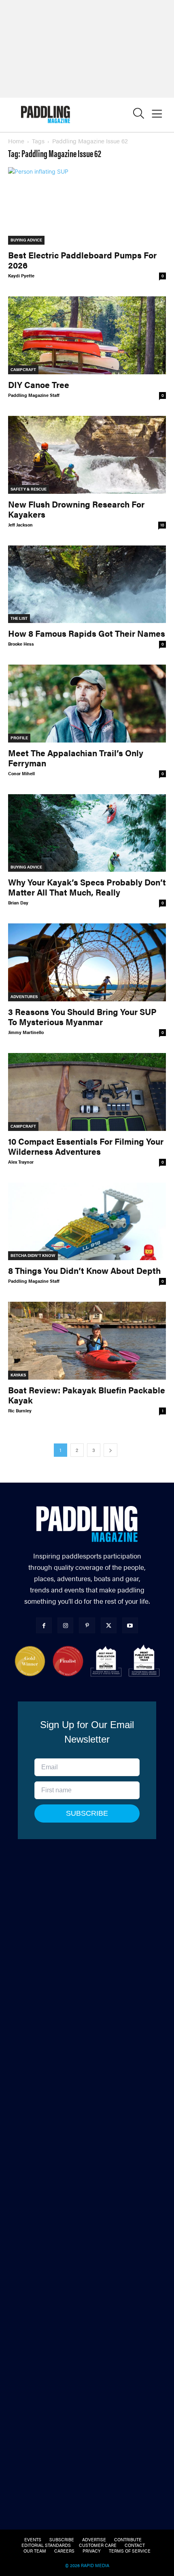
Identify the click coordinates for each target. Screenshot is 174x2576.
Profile (19, 738)
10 (162, 525)
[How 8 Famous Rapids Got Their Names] (87, 584)
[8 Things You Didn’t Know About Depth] (87, 1222)
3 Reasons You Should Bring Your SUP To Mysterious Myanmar (82, 1016)
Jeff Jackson (20, 525)
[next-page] (110, 1450)
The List (19, 618)
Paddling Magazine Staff (34, 395)
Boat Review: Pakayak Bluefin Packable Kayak (87, 1395)
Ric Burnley (20, 1411)
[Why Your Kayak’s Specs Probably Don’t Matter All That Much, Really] (87, 833)
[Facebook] (44, 1625)
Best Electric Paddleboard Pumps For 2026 (82, 260)
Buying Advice (26, 240)
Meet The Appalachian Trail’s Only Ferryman (76, 758)
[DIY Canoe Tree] (87, 335)
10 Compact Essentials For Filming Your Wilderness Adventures (86, 1146)
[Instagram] (65, 1625)
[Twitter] (109, 1625)
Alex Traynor (21, 1162)
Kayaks (18, 1375)
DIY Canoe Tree (39, 384)
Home (16, 141)
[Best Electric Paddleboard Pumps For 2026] (87, 206)
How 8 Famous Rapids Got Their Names (87, 633)
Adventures (24, 996)
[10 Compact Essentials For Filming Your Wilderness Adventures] (87, 1092)
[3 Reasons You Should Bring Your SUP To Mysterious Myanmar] (87, 962)
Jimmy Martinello (26, 1032)
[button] (139, 115)
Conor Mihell (21, 773)
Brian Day (18, 903)
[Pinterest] (87, 1625)
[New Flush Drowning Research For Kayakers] (87, 455)
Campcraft (23, 369)
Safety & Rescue (29, 489)
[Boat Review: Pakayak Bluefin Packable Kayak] (87, 1341)
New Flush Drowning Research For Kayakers (76, 509)
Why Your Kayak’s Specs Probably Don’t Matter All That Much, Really (87, 887)
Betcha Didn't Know (33, 1255)
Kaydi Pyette (21, 276)
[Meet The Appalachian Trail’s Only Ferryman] (87, 704)
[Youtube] (130, 1625)
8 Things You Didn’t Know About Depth (84, 1270)
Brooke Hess (21, 644)
